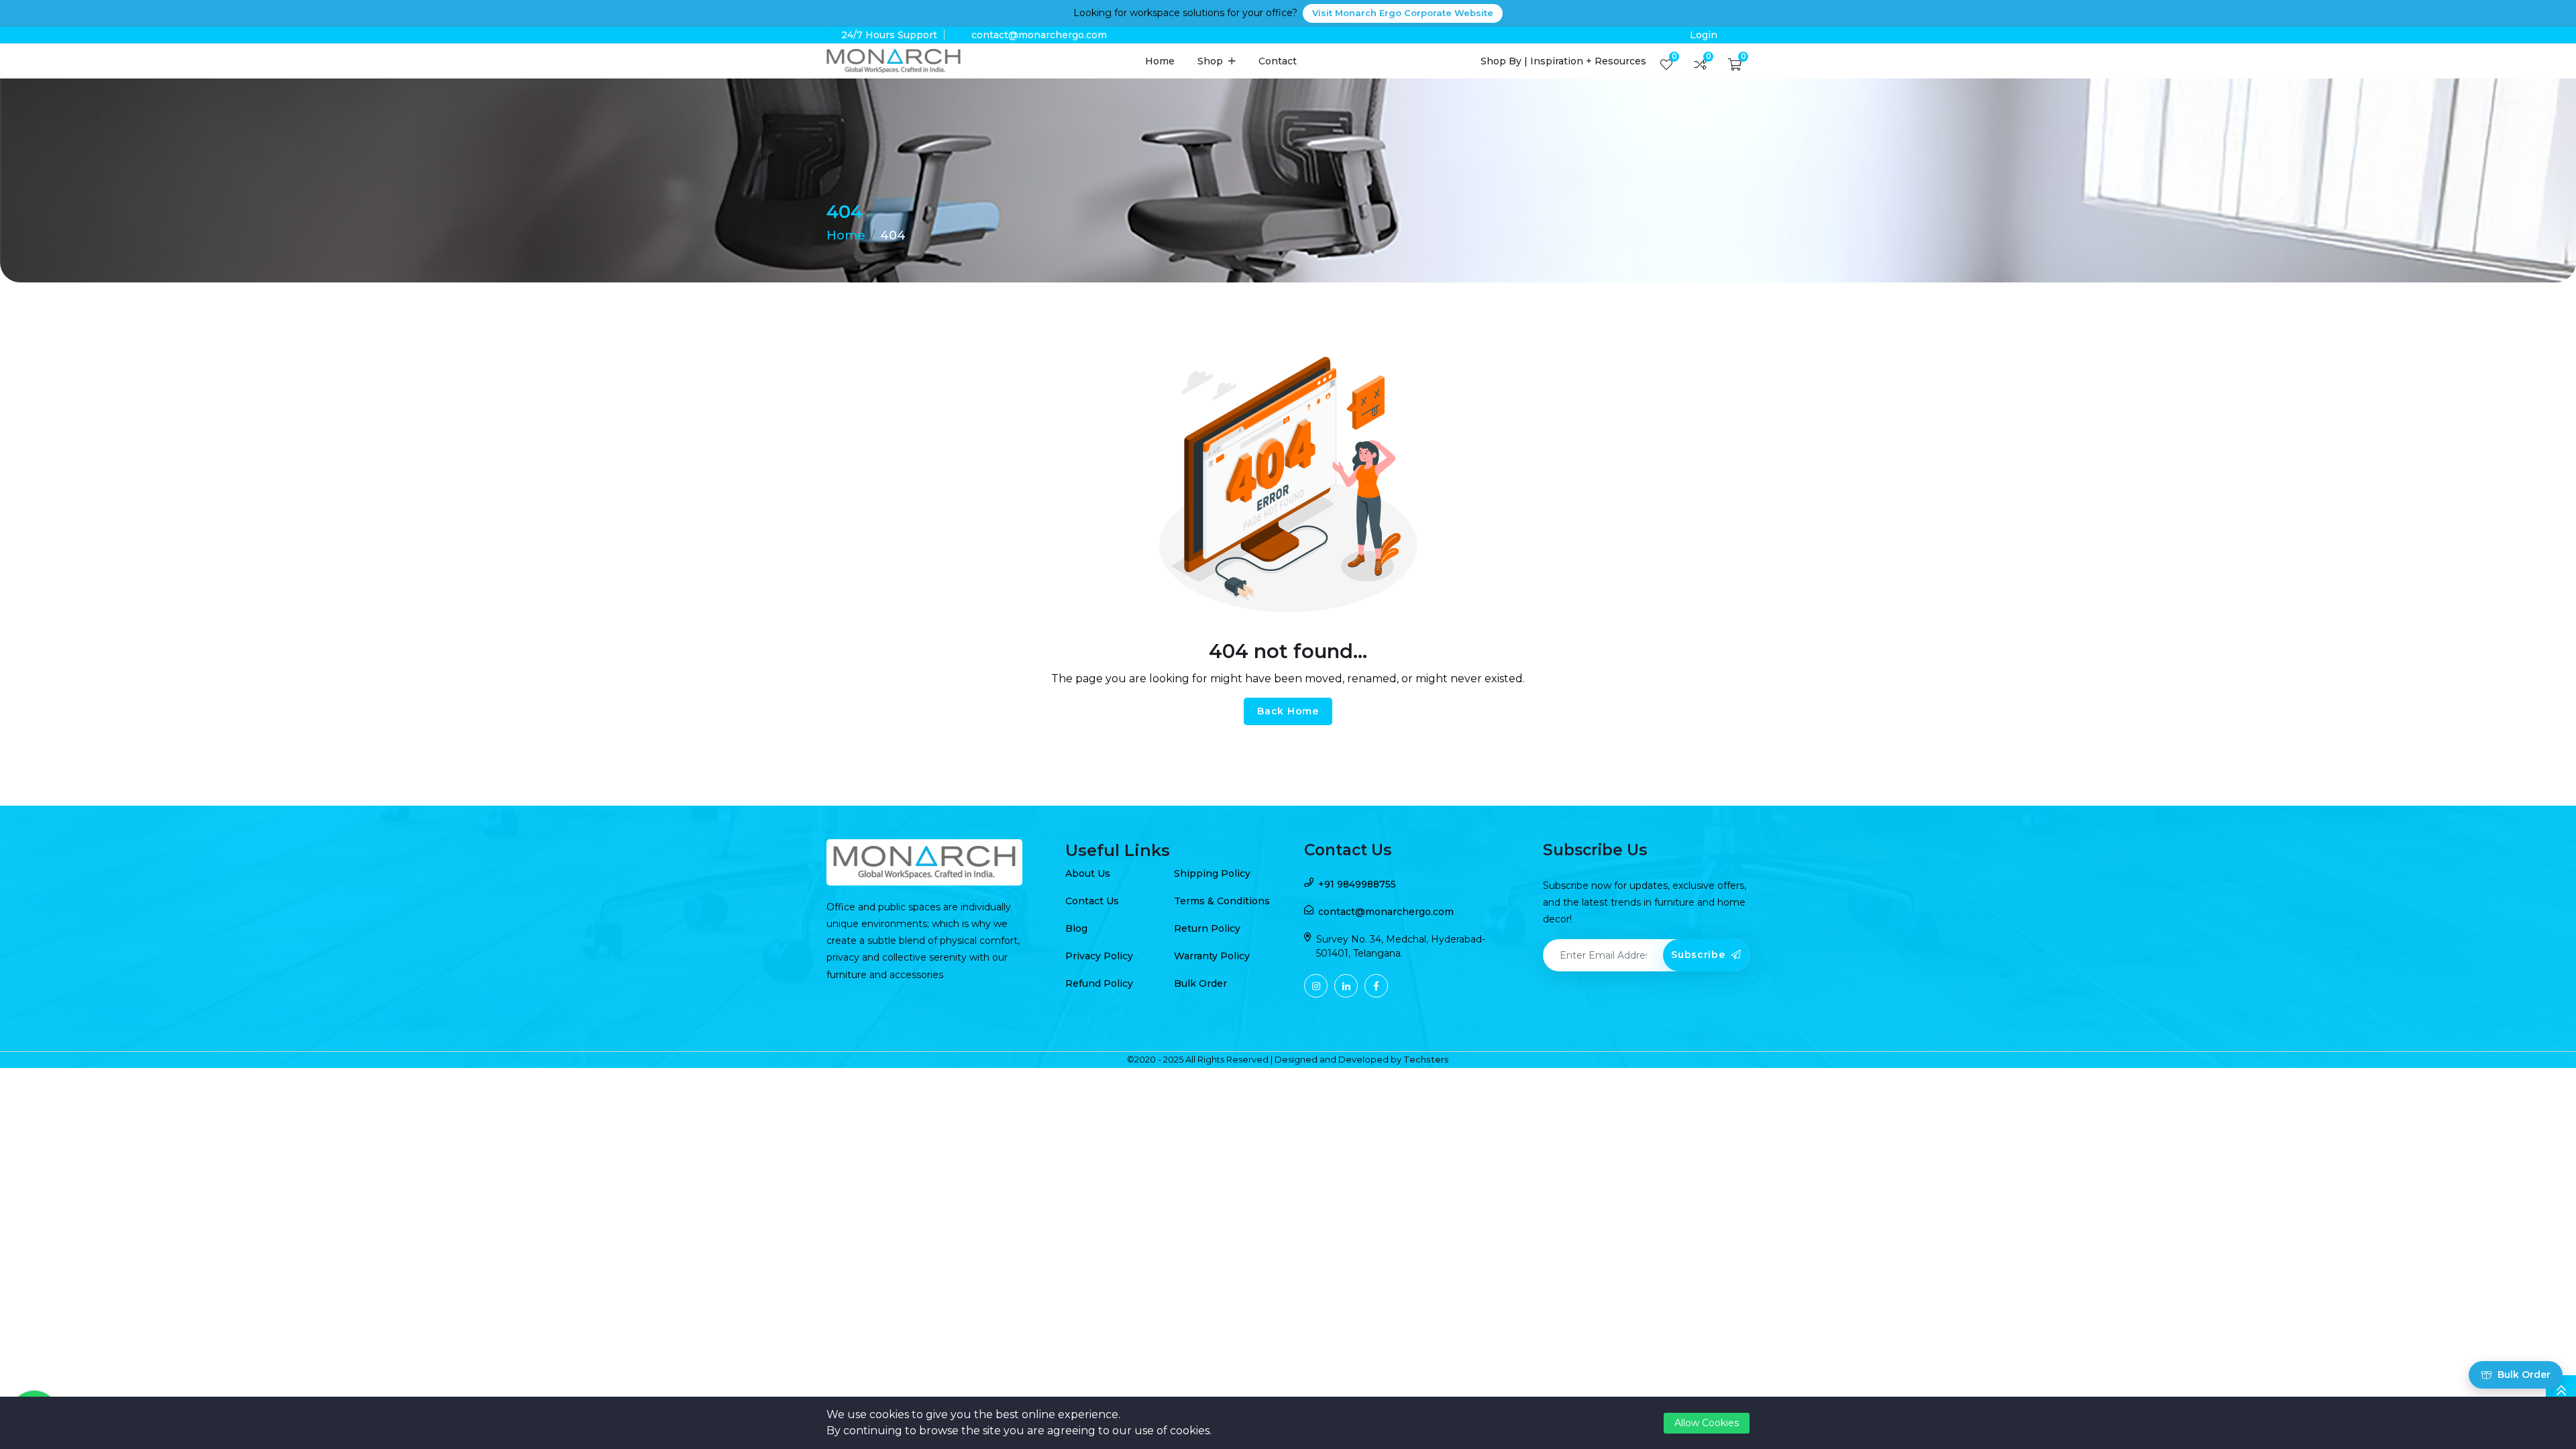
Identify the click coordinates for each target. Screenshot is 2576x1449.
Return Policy (1207, 928)
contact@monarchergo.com (1039, 35)
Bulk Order (1200, 983)
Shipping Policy (1212, 873)
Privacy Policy (1099, 956)
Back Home (1288, 711)
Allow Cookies (1707, 1423)
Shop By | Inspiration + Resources (1563, 61)
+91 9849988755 (1357, 884)
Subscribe (1700, 955)
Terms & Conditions (1222, 901)
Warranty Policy (1212, 956)
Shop (1212, 61)
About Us (1088, 873)
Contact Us (1092, 901)
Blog (1076, 928)
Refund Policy (1099, 983)
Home (1160, 61)
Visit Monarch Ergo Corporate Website (1403, 13)
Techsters (1426, 1059)
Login (1704, 35)
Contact (1278, 61)
